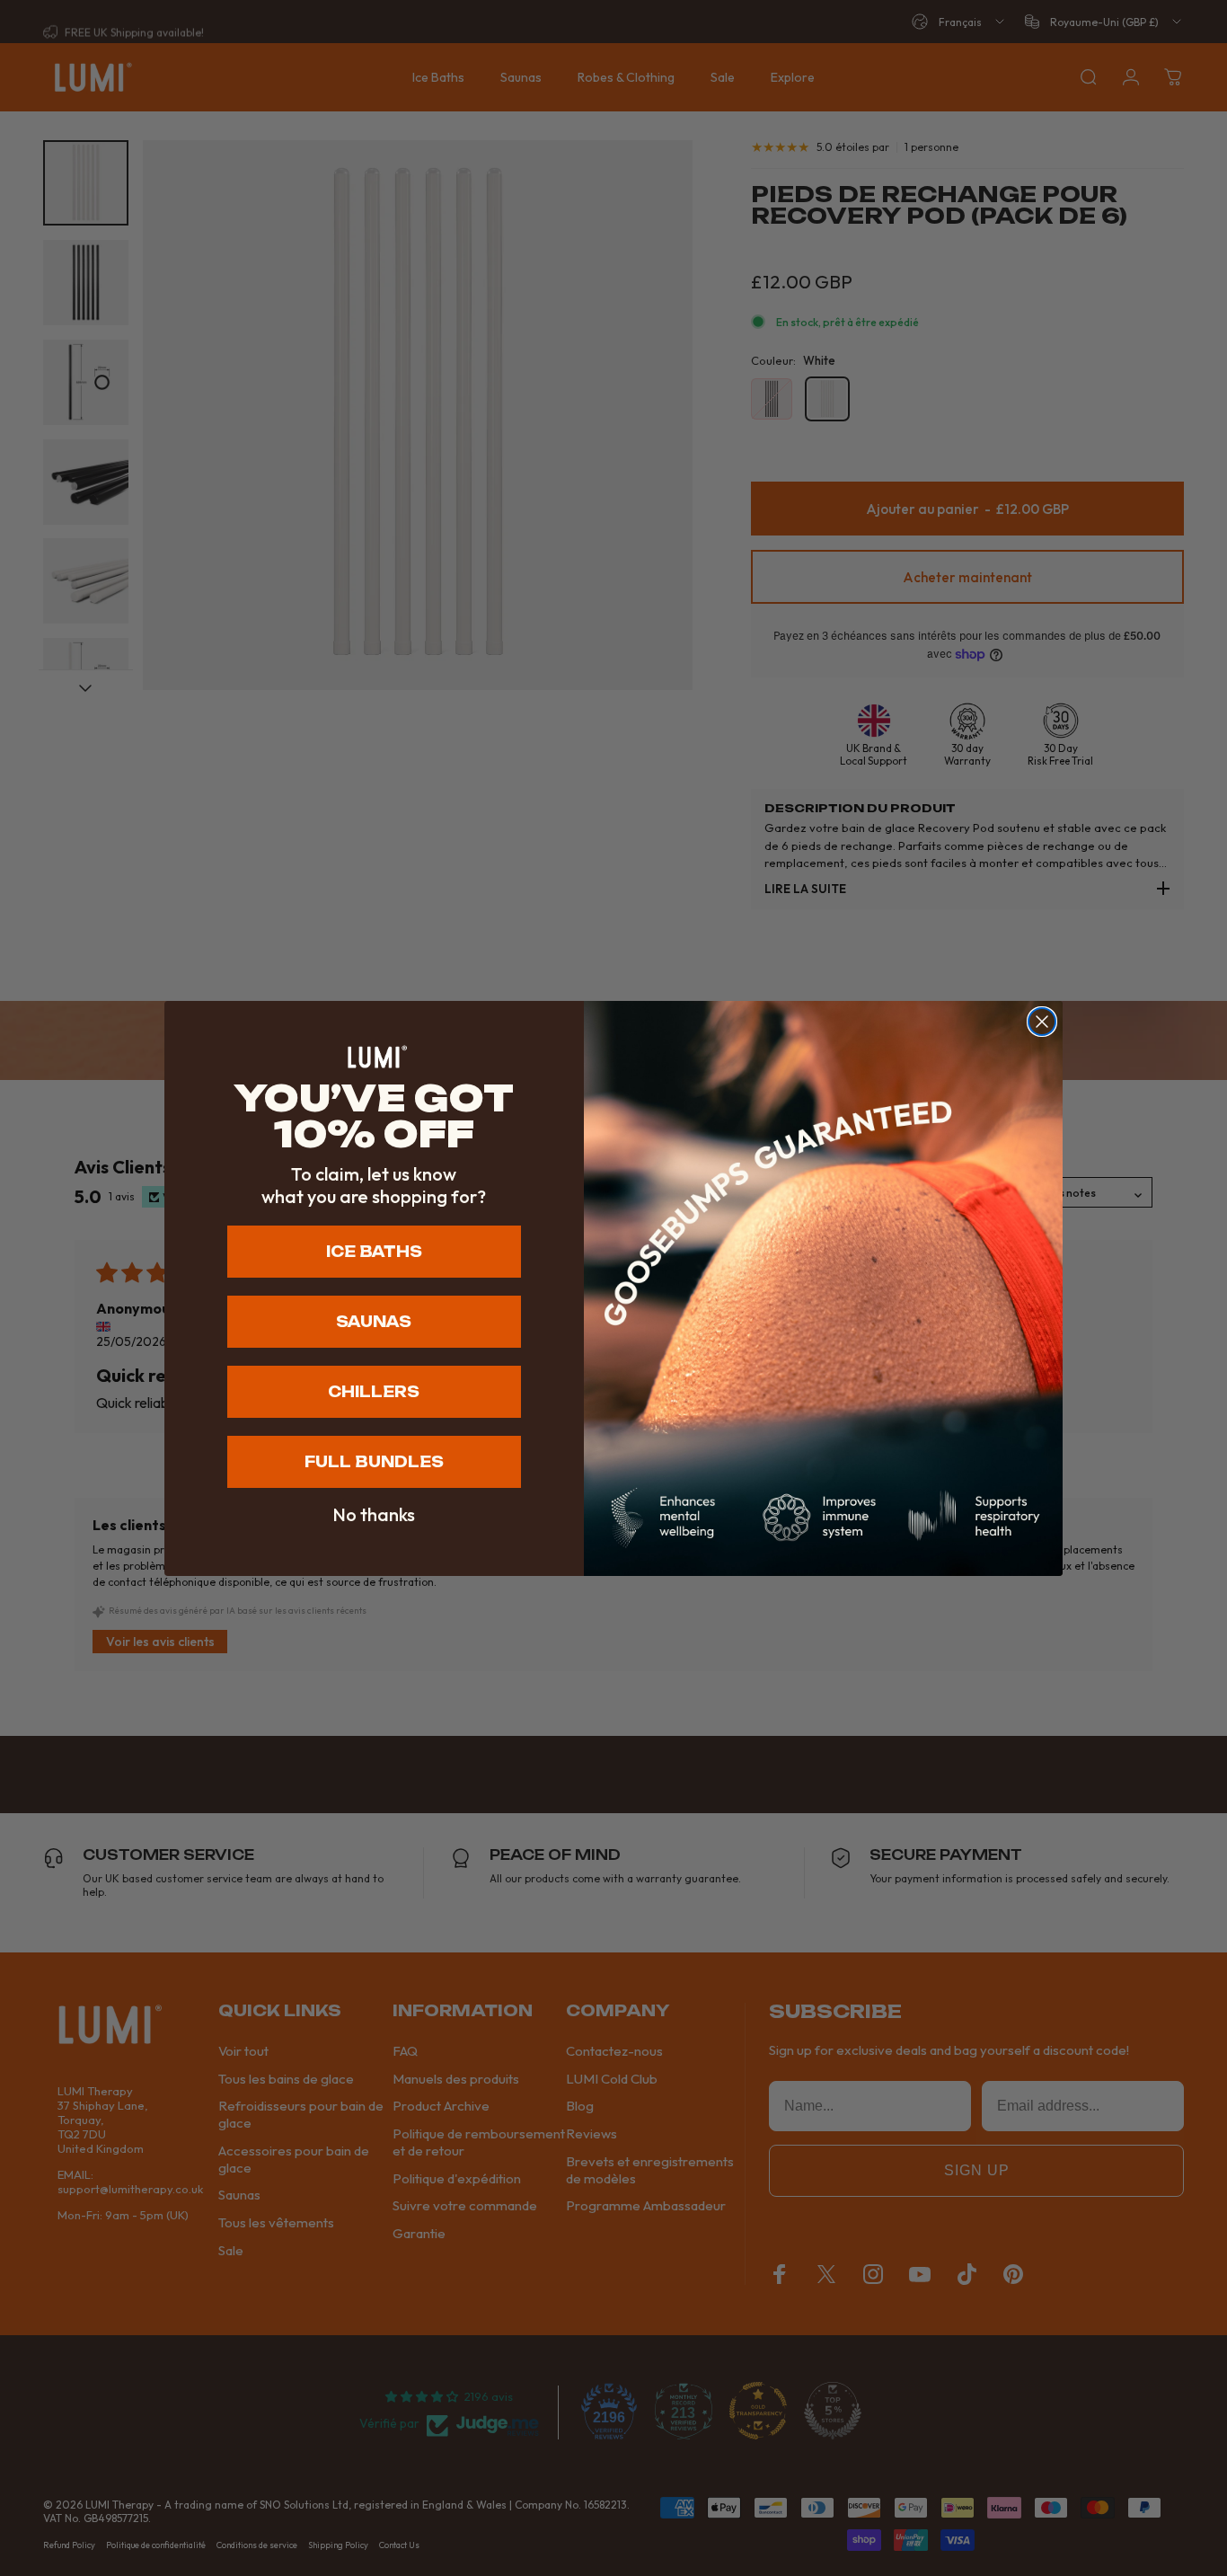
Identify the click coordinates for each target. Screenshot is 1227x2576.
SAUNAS (374, 1322)
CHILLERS (374, 1392)
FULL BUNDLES (374, 1462)
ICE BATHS (374, 1252)
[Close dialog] (1042, 1022)
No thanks (374, 1515)
